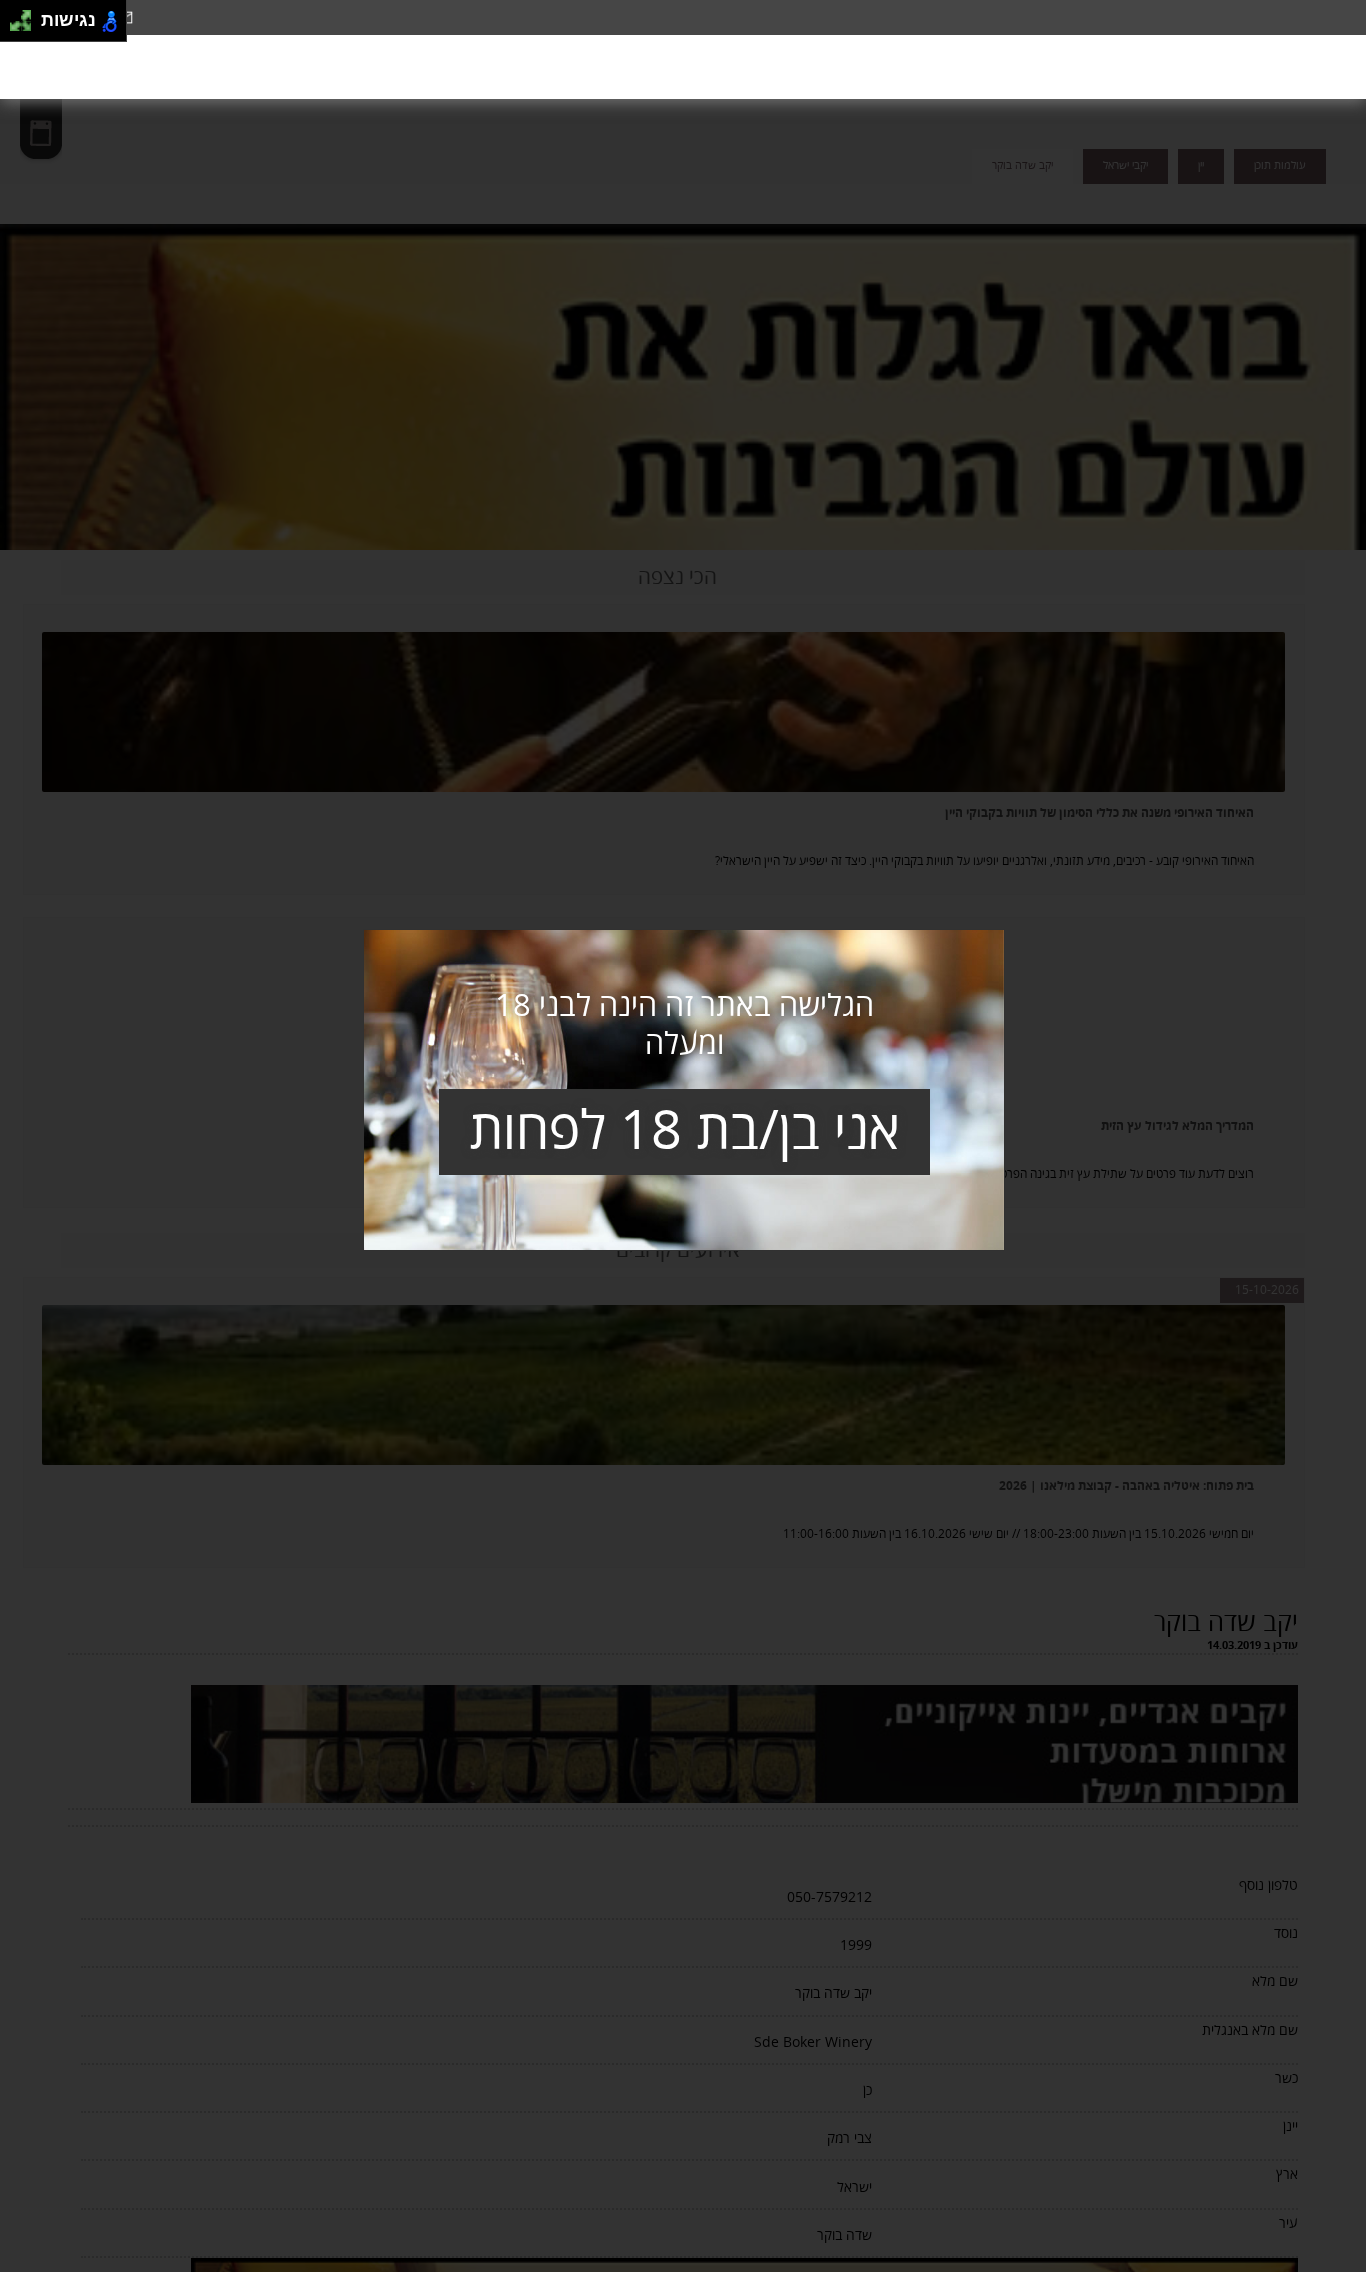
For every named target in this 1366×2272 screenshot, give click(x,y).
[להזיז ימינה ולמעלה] (26, 15)
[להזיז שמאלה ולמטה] (15, 26)
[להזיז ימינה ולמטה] (26, 26)
